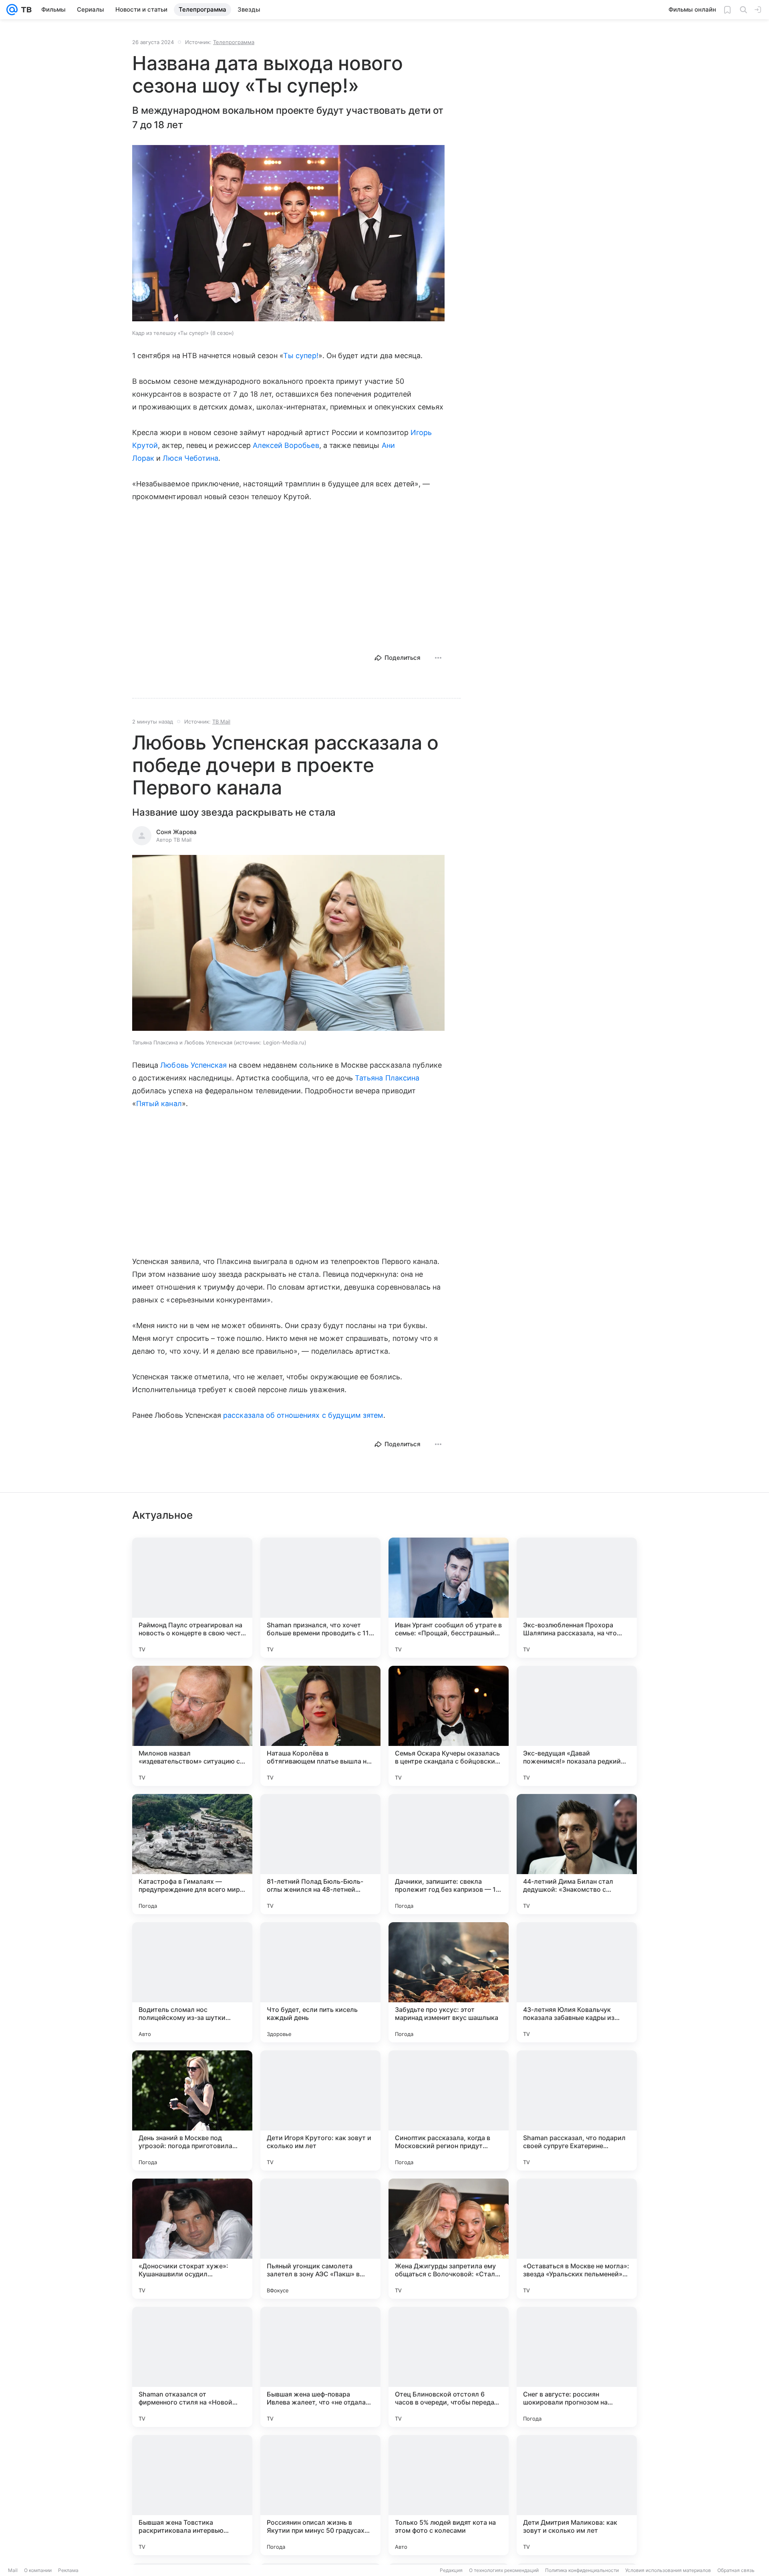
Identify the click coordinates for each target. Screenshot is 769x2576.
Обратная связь (736, 2570)
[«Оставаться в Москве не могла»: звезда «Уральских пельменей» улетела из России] (577, 2239)
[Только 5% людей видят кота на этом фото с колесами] (449, 2495)
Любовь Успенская (193, 1065)
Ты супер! (301, 356)
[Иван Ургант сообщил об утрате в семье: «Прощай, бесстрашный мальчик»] (449, 1598)
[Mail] (12, 10)
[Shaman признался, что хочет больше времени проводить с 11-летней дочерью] (320, 1598)
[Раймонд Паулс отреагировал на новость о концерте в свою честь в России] (192, 1598)
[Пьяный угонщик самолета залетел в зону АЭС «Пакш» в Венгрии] (320, 2239)
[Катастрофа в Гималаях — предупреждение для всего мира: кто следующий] (192, 1854)
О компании (38, 2570)
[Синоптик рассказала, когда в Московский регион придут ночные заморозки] (449, 2110)
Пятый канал (159, 1104)
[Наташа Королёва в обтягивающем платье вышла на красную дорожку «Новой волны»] (320, 1726)
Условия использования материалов (668, 2570)
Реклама (68, 2570)
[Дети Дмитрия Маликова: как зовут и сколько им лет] (577, 2495)
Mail (13, 2570)
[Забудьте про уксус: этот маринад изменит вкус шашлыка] (449, 1982)
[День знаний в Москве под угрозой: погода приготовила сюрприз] (192, 2110)
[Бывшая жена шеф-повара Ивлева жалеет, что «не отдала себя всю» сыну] (320, 2367)
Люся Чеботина (190, 458)
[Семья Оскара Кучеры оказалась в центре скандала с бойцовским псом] (449, 1726)
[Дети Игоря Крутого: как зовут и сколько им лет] (320, 2110)
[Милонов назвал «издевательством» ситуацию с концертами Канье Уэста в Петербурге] (192, 1726)
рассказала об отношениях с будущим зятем (303, 1415)
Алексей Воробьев (286, 445)
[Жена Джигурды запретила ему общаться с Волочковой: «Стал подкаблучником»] (449, 2239)
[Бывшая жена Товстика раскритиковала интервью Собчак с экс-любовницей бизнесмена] (192, 2495)
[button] (288, 234)
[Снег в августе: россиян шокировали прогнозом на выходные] (577, 2367)
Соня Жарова (176, 832)
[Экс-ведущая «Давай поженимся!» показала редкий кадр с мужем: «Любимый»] (577, 1726)
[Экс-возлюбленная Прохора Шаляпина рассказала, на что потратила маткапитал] (577, 1598)
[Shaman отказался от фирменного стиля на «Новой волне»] (192, 2367)
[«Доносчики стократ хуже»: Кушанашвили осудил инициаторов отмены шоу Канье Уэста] (192, 2239)
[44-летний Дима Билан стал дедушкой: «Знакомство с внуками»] (577, 1854)
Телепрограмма (234, 42)
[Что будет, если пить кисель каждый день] (320, 1982)
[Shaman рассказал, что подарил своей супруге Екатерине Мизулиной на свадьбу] (577, 2110)
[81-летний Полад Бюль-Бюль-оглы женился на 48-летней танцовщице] (320, 1854)
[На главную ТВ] (25, 10)
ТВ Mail (221, 722)
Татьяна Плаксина (387, 1078)
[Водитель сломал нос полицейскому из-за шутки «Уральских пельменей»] (192, 1982)
